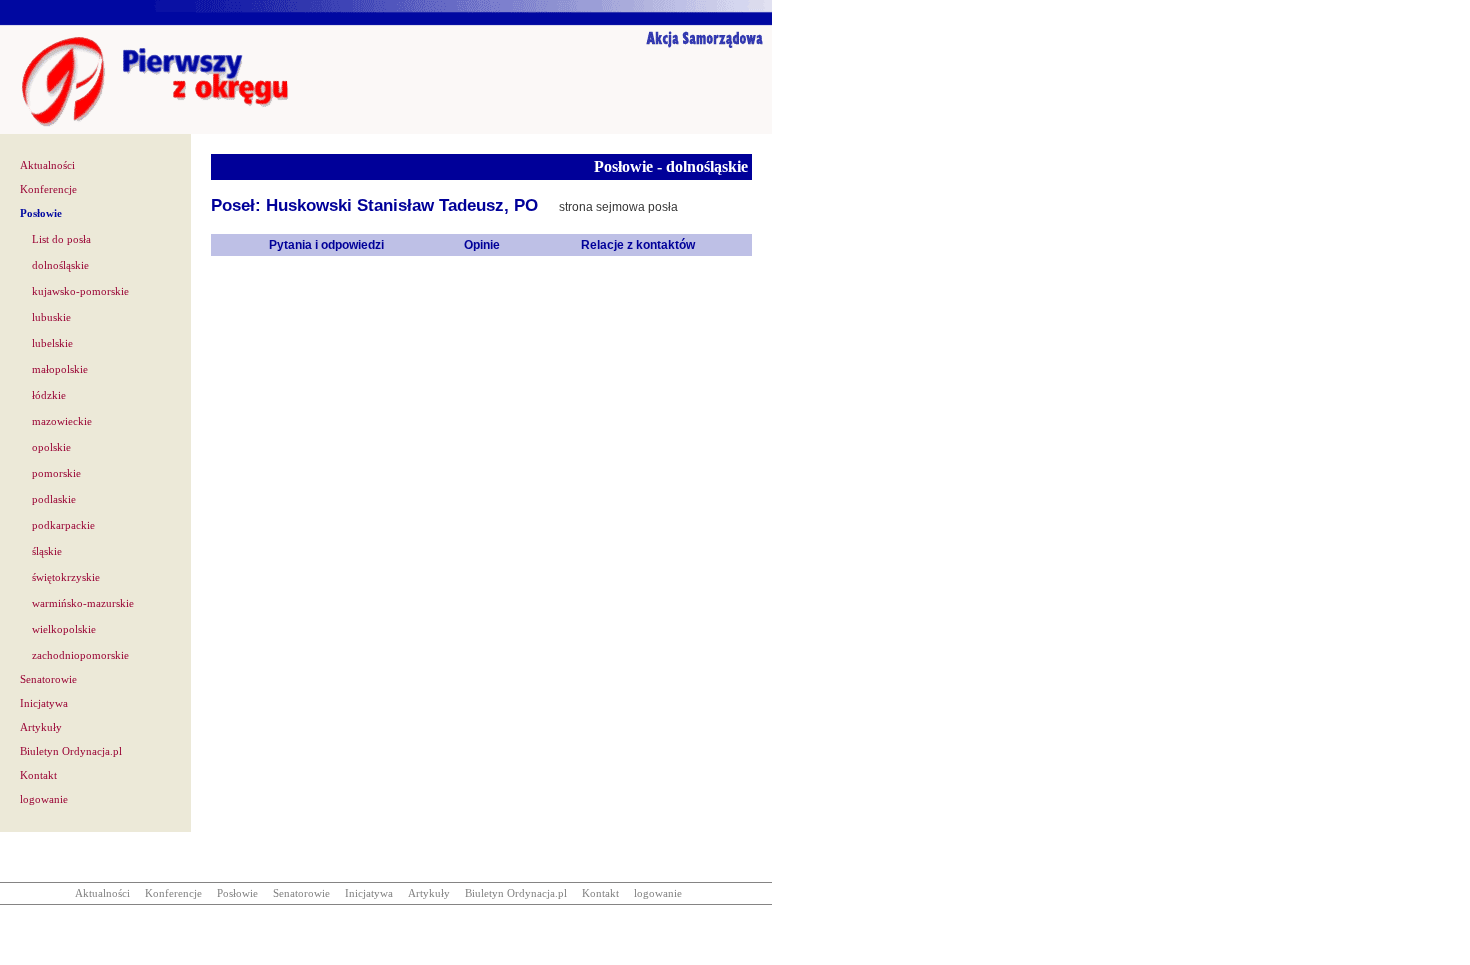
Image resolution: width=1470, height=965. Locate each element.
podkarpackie (63, 525)
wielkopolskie (64, 629)
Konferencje (48, 189)
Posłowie (41, 213)
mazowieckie (62, 421)
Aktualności (47, 165)
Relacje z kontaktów (638, 245)
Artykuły (41, 727)
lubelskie (52, 343)
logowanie (44, 799)
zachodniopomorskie (80, 655)
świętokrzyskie (66, 577)
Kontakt (38, 775)
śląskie (47, 551)
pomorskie (56, 473)
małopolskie (60, 369)
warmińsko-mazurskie (83, 603)
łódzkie (49, 395)
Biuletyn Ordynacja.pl (71, 751)
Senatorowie (48, 679)
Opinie (482, 245)
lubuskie (51, 317)
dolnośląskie (60, 265)
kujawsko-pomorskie (80, 291)
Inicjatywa (44, 703)
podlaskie (54, 499)
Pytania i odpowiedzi (326, 245)
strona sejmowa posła (618, 207)
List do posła (61, 239)
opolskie (51, 447)
